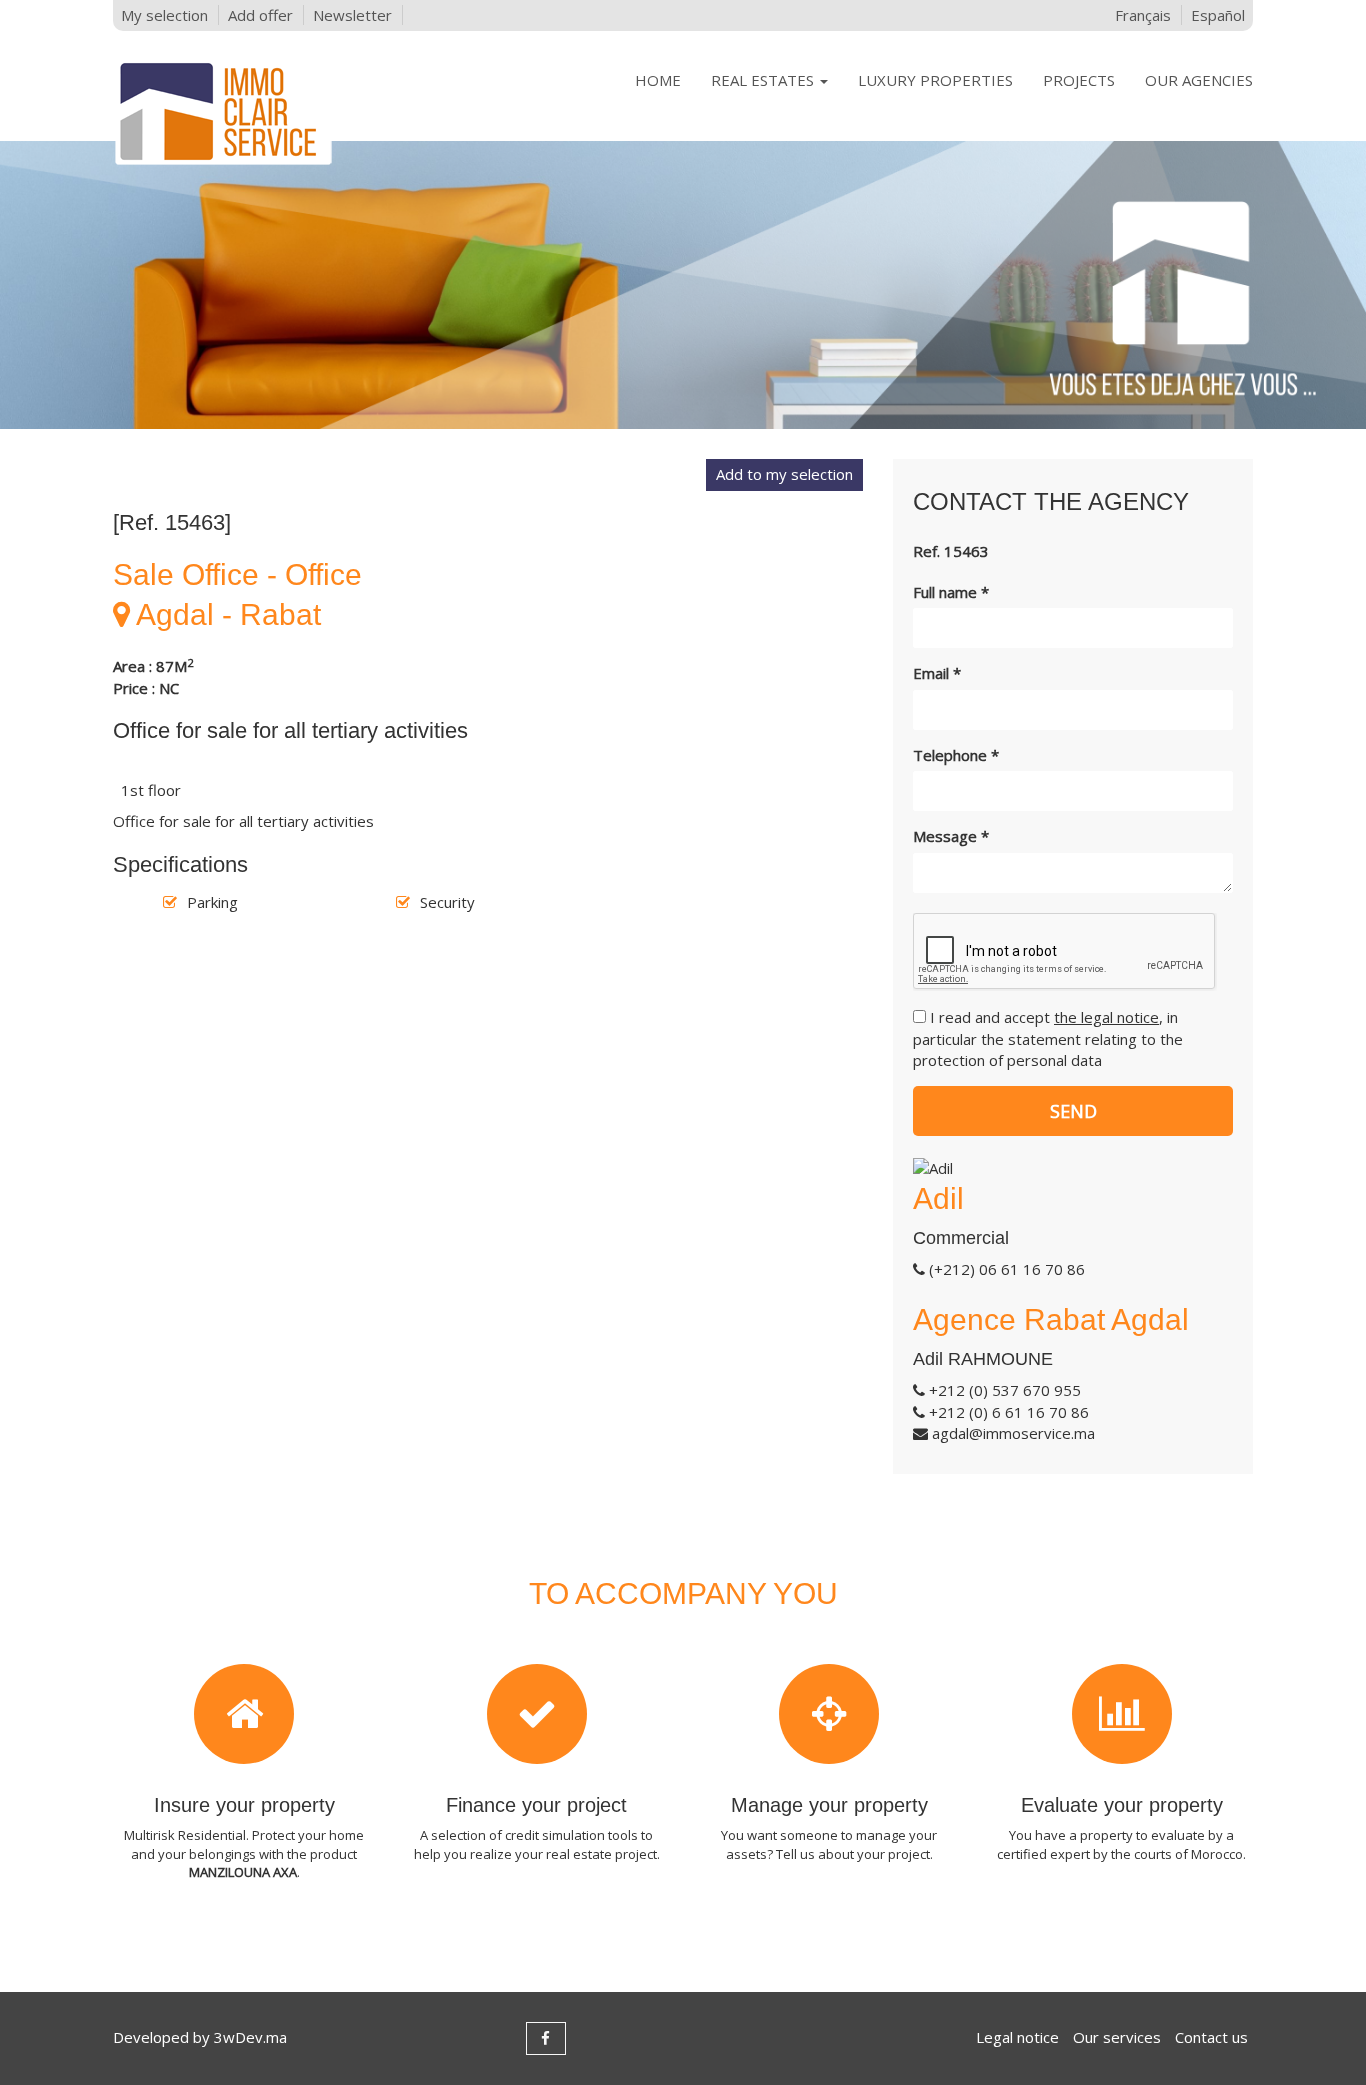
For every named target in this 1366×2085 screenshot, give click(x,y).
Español (1218, 15)
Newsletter (352, 15)
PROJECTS (1079, 80)
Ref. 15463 (951, 551)
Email (937, 673)
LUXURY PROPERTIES (935, 80)
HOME (658, 80)
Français (1143, 15)
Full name (951, 592)
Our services (1117, 2037)
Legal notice (1017, 2037)
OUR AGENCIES (1199, 80)
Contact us (1211, 2037)
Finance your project (536, 1805)
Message (951, 836)
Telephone (956, 755)
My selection (164, 15)
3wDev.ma (250, 2037)
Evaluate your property (1122, 1805)
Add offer (260, 15)
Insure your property (244, 1805)
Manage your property (829, 1805)
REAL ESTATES (764, 80)
